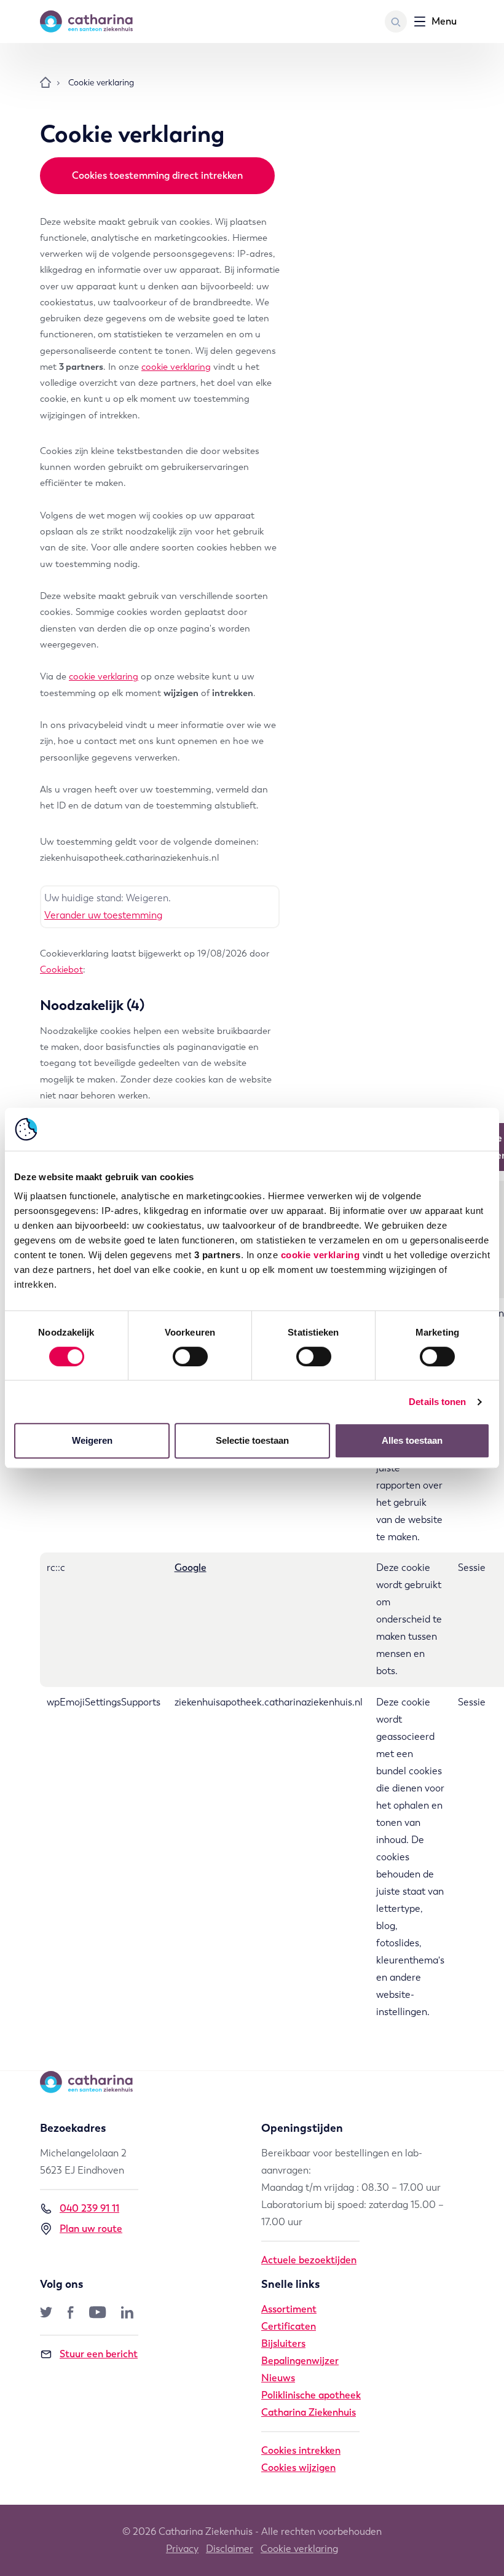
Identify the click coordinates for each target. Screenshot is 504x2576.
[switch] (190, 1357)
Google (191, 1568)
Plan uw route (91, 2229)
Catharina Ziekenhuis (309, 2412)
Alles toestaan (412, 1440)
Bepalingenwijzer (300, 2361)
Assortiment (289, 2309)
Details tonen (437, 1402)
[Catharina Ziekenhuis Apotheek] (104, 22)
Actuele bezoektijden (309, 2260)
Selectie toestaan (252, 1440)
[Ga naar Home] (45, 83)
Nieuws (278, 2378)
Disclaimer (230, 2549)
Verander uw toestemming (103, 915)
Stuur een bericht (99, 2354)
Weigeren (92, 1440)
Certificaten (289, 2326)
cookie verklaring (321, 1255)
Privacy (182, 2549)
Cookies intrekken (301, 2450)
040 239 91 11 (89, 2208)
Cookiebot (61, 969)
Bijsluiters (283, 2343)
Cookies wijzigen (298, 2468)
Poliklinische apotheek (311, 2395)
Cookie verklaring (299, 2549)
